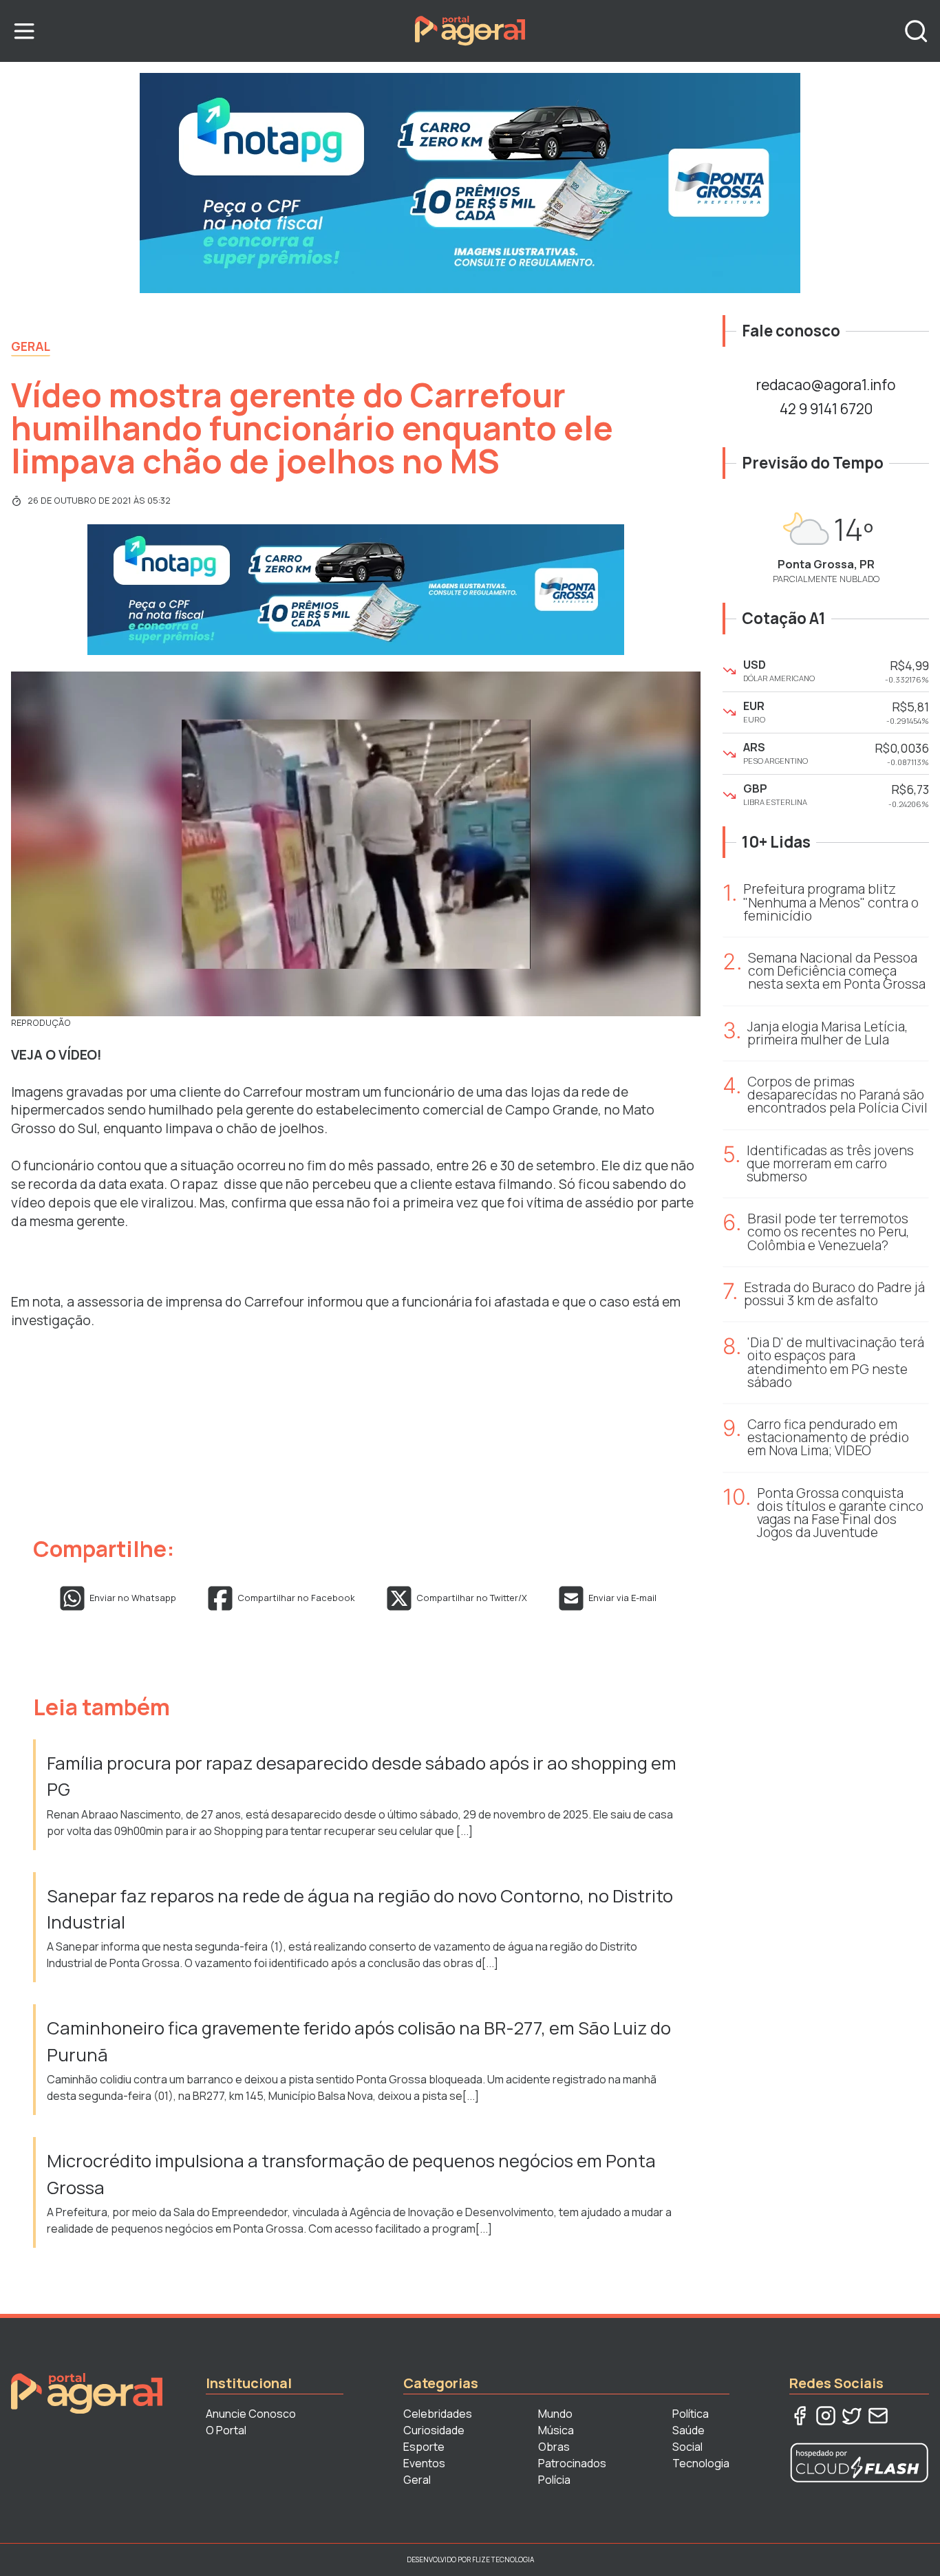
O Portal (226, 2430)
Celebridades (438, 2414)
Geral (31, 346)
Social (687, 2447)
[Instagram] (826, 2416)
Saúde (688, 2430)
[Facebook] (800, 2416)
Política (691, 2414)
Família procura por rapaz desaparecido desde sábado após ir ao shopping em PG (362, 1776)
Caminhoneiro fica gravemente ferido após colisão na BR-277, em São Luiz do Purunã (359, 2041)
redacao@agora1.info (826, 385)
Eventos (424, 2463)
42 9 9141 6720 (826, 409)
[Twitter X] (852, 2416)
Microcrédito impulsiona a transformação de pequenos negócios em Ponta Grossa (351, 2174)
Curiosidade (434, 2430)
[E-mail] (878, 2416)
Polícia (554, 2480)
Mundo (555, 2414)
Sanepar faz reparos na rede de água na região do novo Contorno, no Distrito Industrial (360, 1909)
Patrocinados (572, 2463)
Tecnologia (701, 2463)
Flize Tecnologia (503, 2559)
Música (556, 2430)
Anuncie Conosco (251, 2414)
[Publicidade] (470, 183)
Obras (554, 2447)
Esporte (424, 2447)
